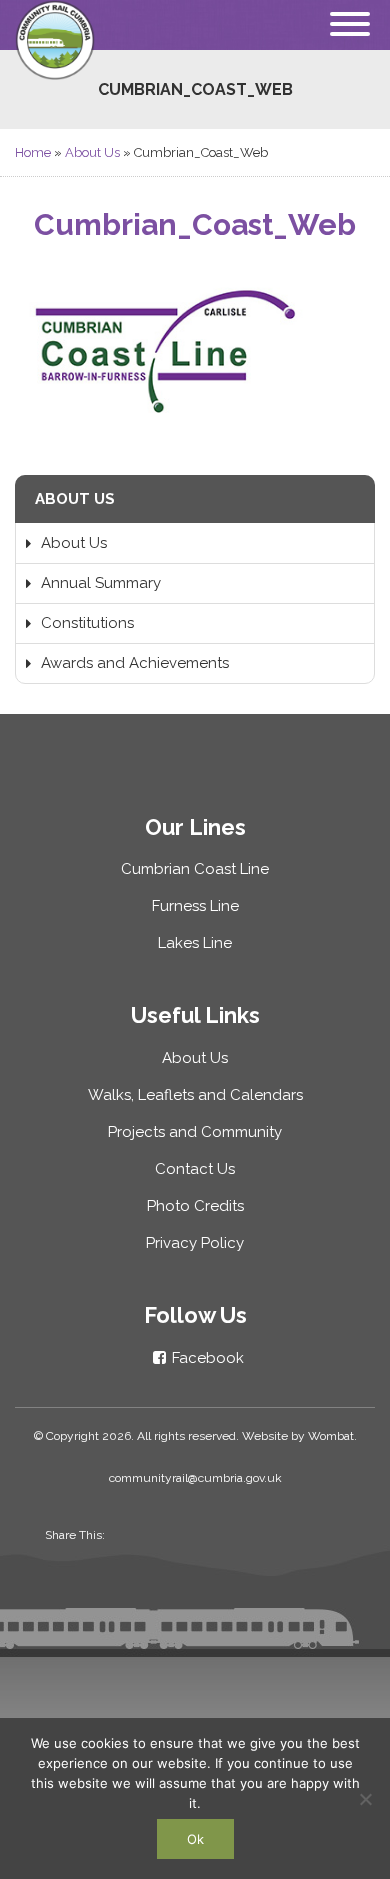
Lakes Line (195, 943)
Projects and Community (195, 1132)
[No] (365, 1799)
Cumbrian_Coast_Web (195, 224)
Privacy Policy (195, 1243)
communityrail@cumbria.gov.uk (195, 1478)
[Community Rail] (195, 40)
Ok (195, 1839)
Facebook (208, 1358)
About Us (92, 152)
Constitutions (87, 623)
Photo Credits (195, 1206)
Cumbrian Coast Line (195, 869)
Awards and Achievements (135, 663)
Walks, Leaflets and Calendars (195, 1095)
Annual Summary (101, 583)
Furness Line (195, 906)
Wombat (331, 1436)
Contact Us (195, 1169)
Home (33, 152)
